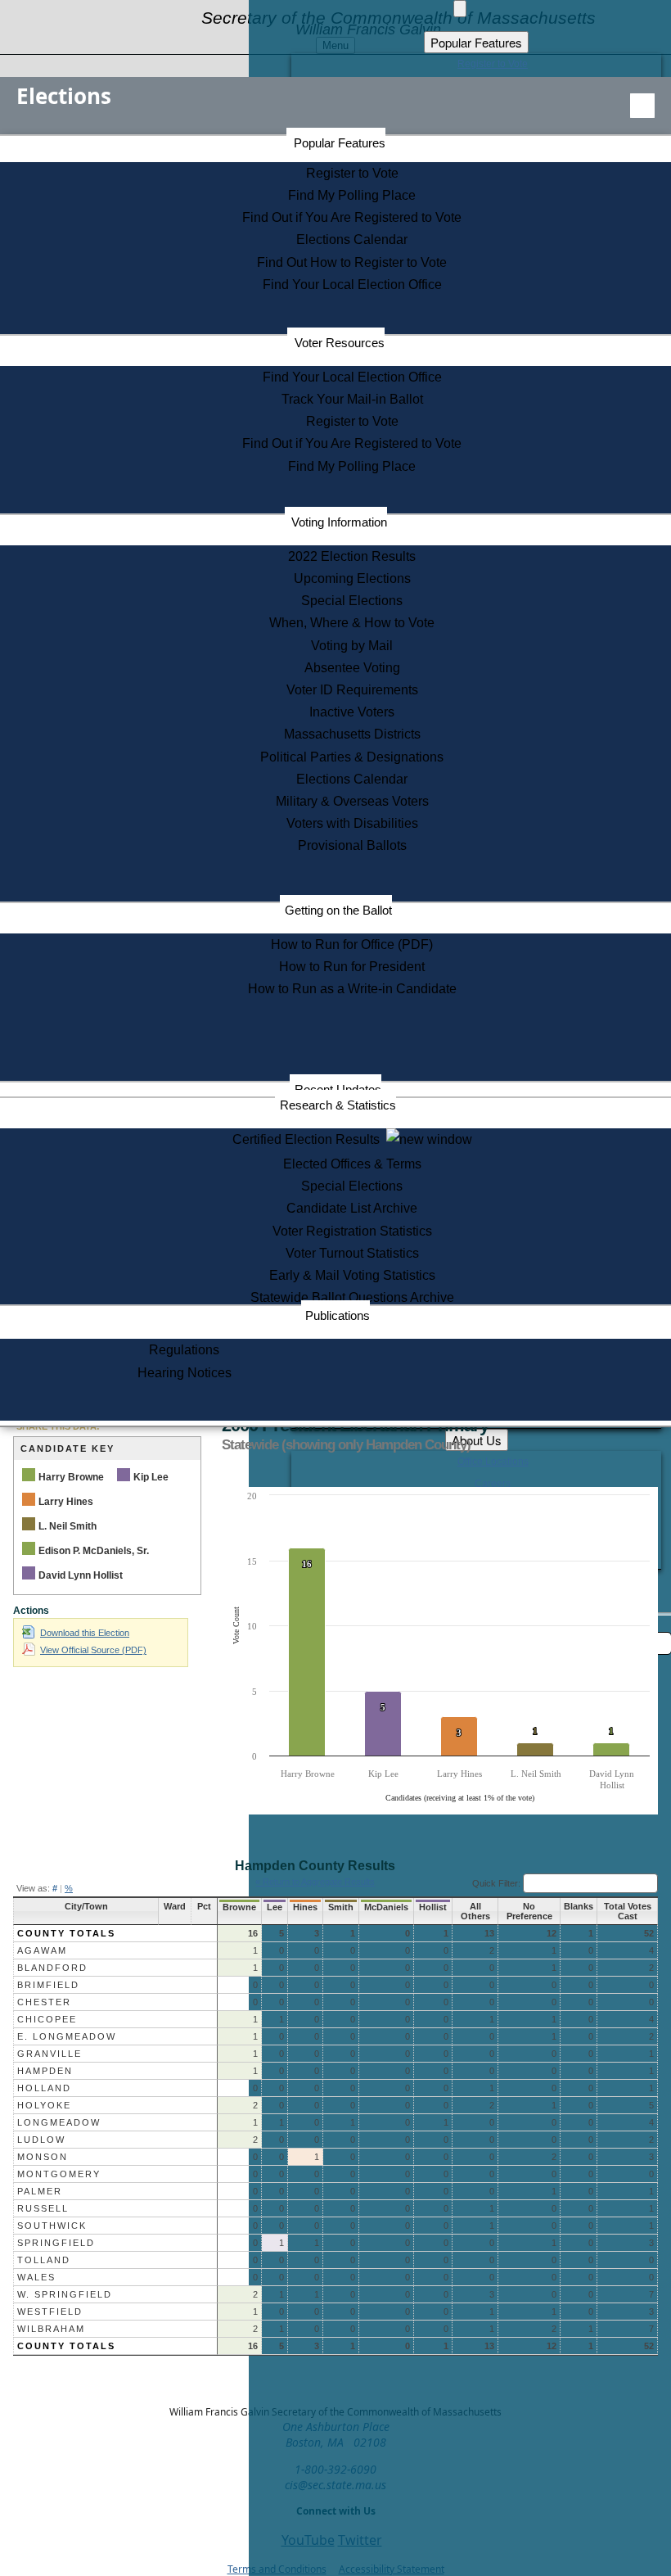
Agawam (42, 1950)
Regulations (184, 1350)
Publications (338, 1315)
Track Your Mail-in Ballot (352, 399)
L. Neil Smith (68, 1526)
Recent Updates (338, 1089)
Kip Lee (151, 1477)
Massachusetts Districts (352, 734)
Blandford (52, 1968)
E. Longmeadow (67, 2036)
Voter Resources (340, 343)
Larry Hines (66, 1502)
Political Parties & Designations (352, 757)
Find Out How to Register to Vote (352, 262)
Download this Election (85, 1633)
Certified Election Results (309, 1139)
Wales (36, 2277)
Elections (64, 96)
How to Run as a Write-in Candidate (352, 989)
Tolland (44, 2260)
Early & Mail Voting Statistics (352, 1275)
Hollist (433, 1907)
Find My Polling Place (352, 195)
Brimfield (48, 1985)
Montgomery (59, 2174)
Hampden (45, 2071)
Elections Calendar (352, 240)
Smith (341, 1907)
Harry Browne (71, 1477)
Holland (44, 2088)
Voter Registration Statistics (352, 1231)
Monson (43, 2157)
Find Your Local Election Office (352, 285)
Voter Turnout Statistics (352, 1253)
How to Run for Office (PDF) (352, 945)
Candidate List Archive (352, 1208)
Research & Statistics (338, 1105)
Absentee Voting (352, 668)
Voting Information (339, 522)
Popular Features (340, 143)
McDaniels (386, 1907)
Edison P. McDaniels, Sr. (94, 1551)
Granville (50, 2054)
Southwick (52, 2226)
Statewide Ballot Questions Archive (352, 1297)
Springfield (56, 2243)
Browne (239, 1907)
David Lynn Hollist (81, 1575)
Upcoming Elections (352, 578)
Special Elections (352, 601)
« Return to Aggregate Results (315, 1882)
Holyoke (44, 2105)
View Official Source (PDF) (93, 1650)
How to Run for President (352, 967)
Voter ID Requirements (352, 690)
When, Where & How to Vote (352, 623)
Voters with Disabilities (352, 823)
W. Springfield (65, 2294)
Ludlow (41, 2140)
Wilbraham (51, 2329)
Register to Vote (352, 173)
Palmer (40, 2191)
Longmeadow (59, 2122)
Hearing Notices (185, 1373)
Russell (43, 2208)
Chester (44, 2002)
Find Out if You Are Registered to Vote (352, 217)
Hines (305, 1907)
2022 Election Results (352, 556)
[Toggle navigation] (642, 106)
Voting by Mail (352, 646)
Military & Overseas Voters (352, 801)
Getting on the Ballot (338, 910)
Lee (275, 1907)
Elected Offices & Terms (352, 1164)
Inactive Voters (352, 712)
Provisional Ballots (352, 845)
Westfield (50, 2312)
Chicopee (47, 2019)
